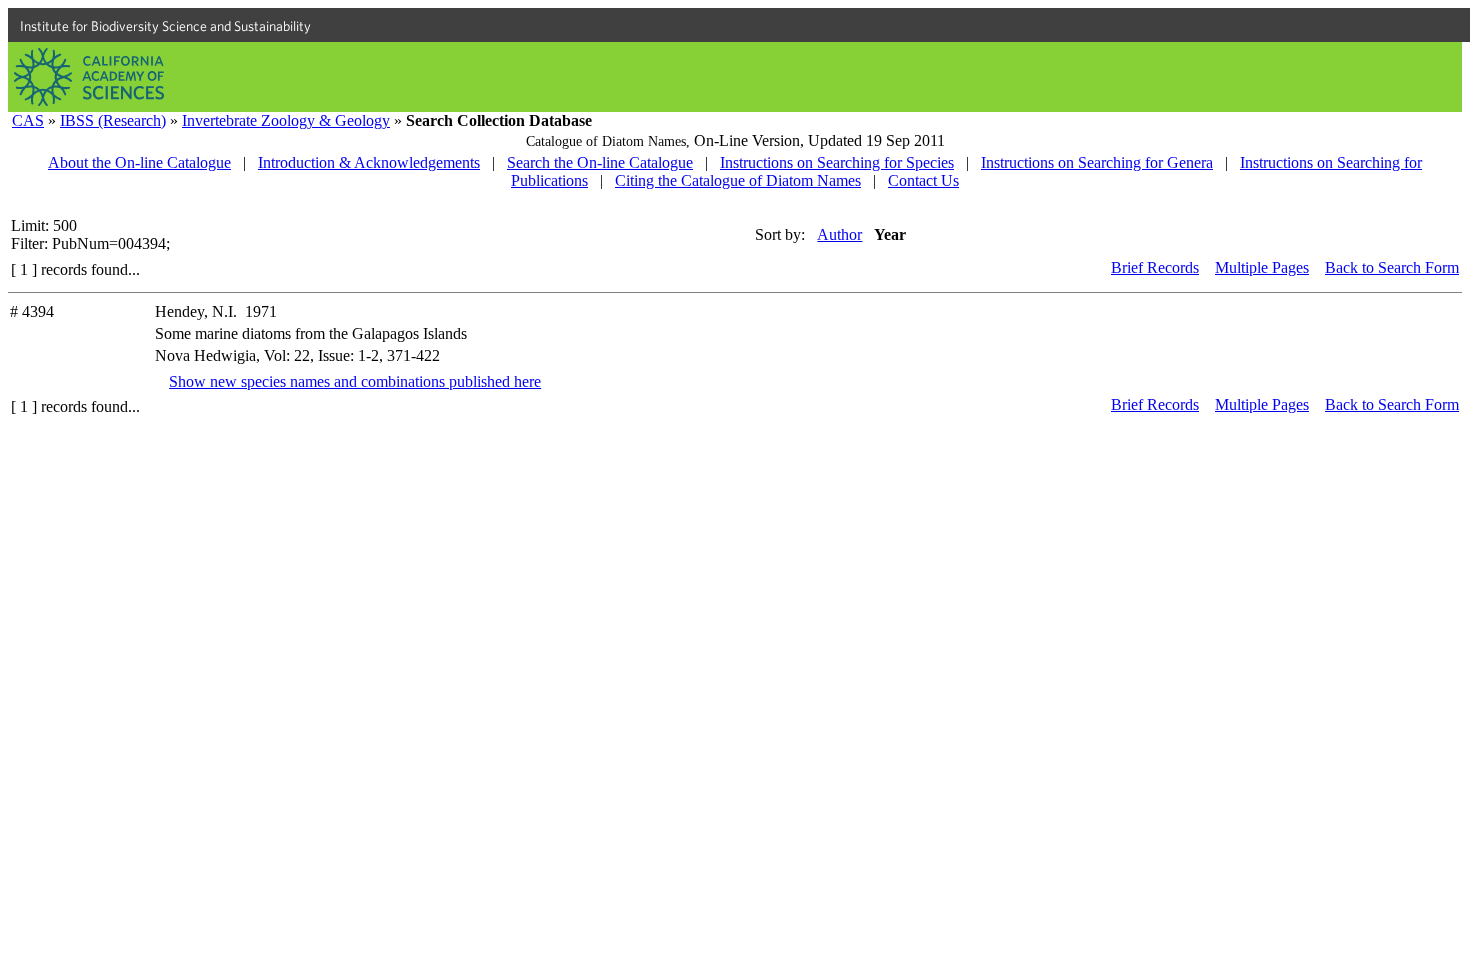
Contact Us (923, 180)
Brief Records (1155, 267)
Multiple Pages (1262, 267)
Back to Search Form (1392, 267)
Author (839, 234)
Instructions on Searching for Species (837, 162)
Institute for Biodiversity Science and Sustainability (165, 26)
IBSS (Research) (113, 120)
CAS (28, 120)
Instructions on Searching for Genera (1097, 162)
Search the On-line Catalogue (600, 162)
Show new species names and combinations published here (355, 381)
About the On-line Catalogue (139, 162)
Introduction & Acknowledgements (369, 162)
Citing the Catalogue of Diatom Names (738, 180)
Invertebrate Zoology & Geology (286, 120)
